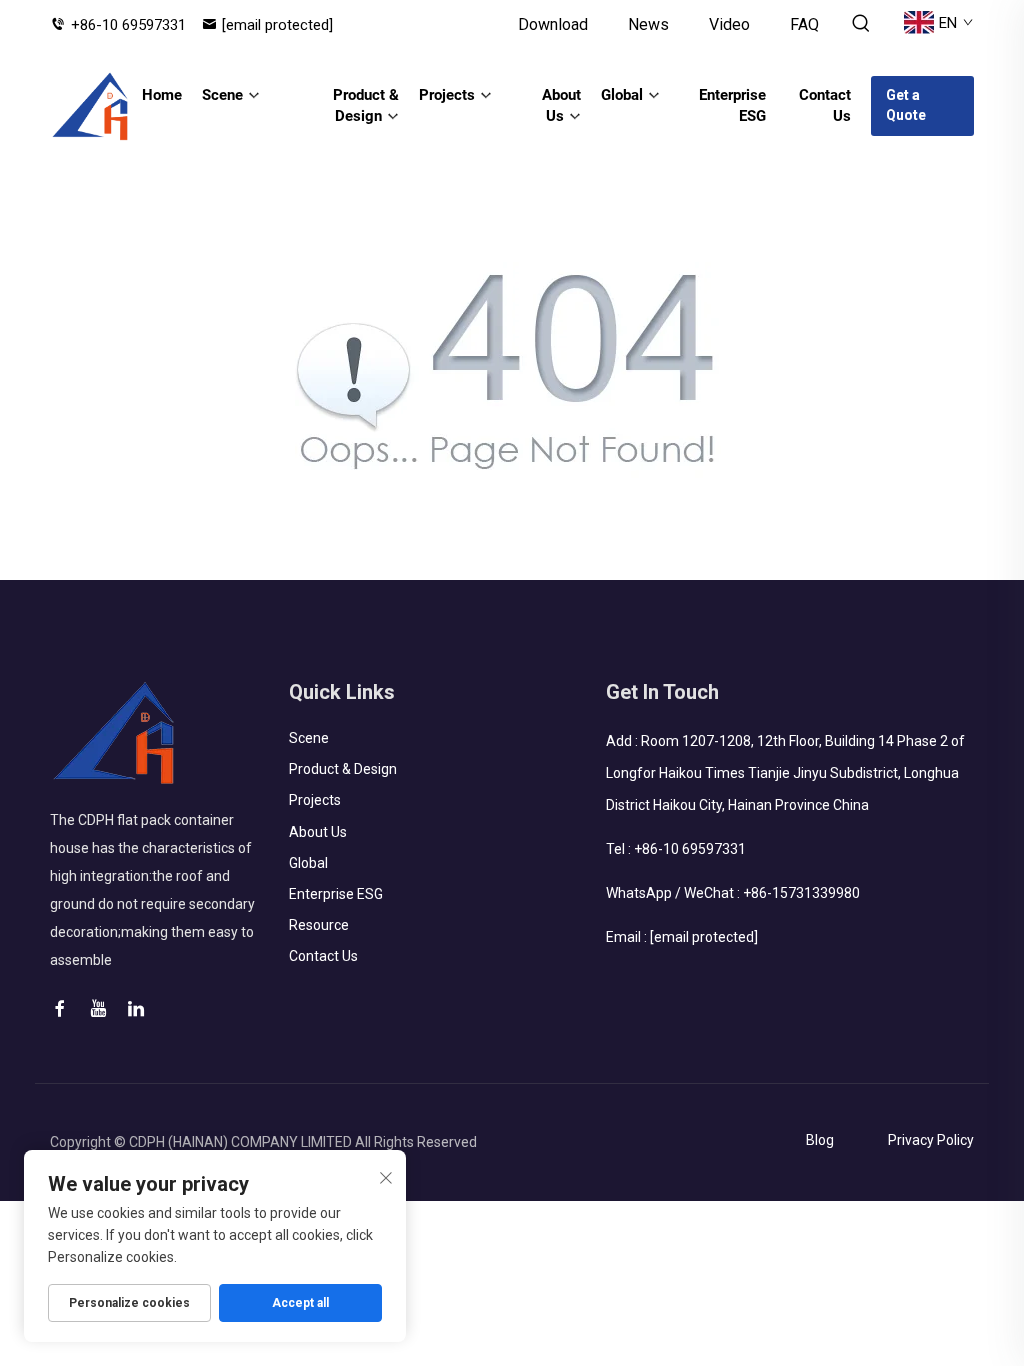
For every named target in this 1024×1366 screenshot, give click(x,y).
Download (553, 24)
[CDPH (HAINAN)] (91, 106)
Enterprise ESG (732, 105)
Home (162, 95)
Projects (447, 95)
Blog (820, 1140)
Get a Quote (906, 105)
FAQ (804, 24)
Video (729, 24)
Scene (222, 95)
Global (622, 95)
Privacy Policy (931, 1140)
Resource (319, 925)
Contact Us (825, 105)
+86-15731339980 (801, 893)
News (648, 24)
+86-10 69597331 (128, 25)
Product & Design (366, 105)
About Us (561, 105)
